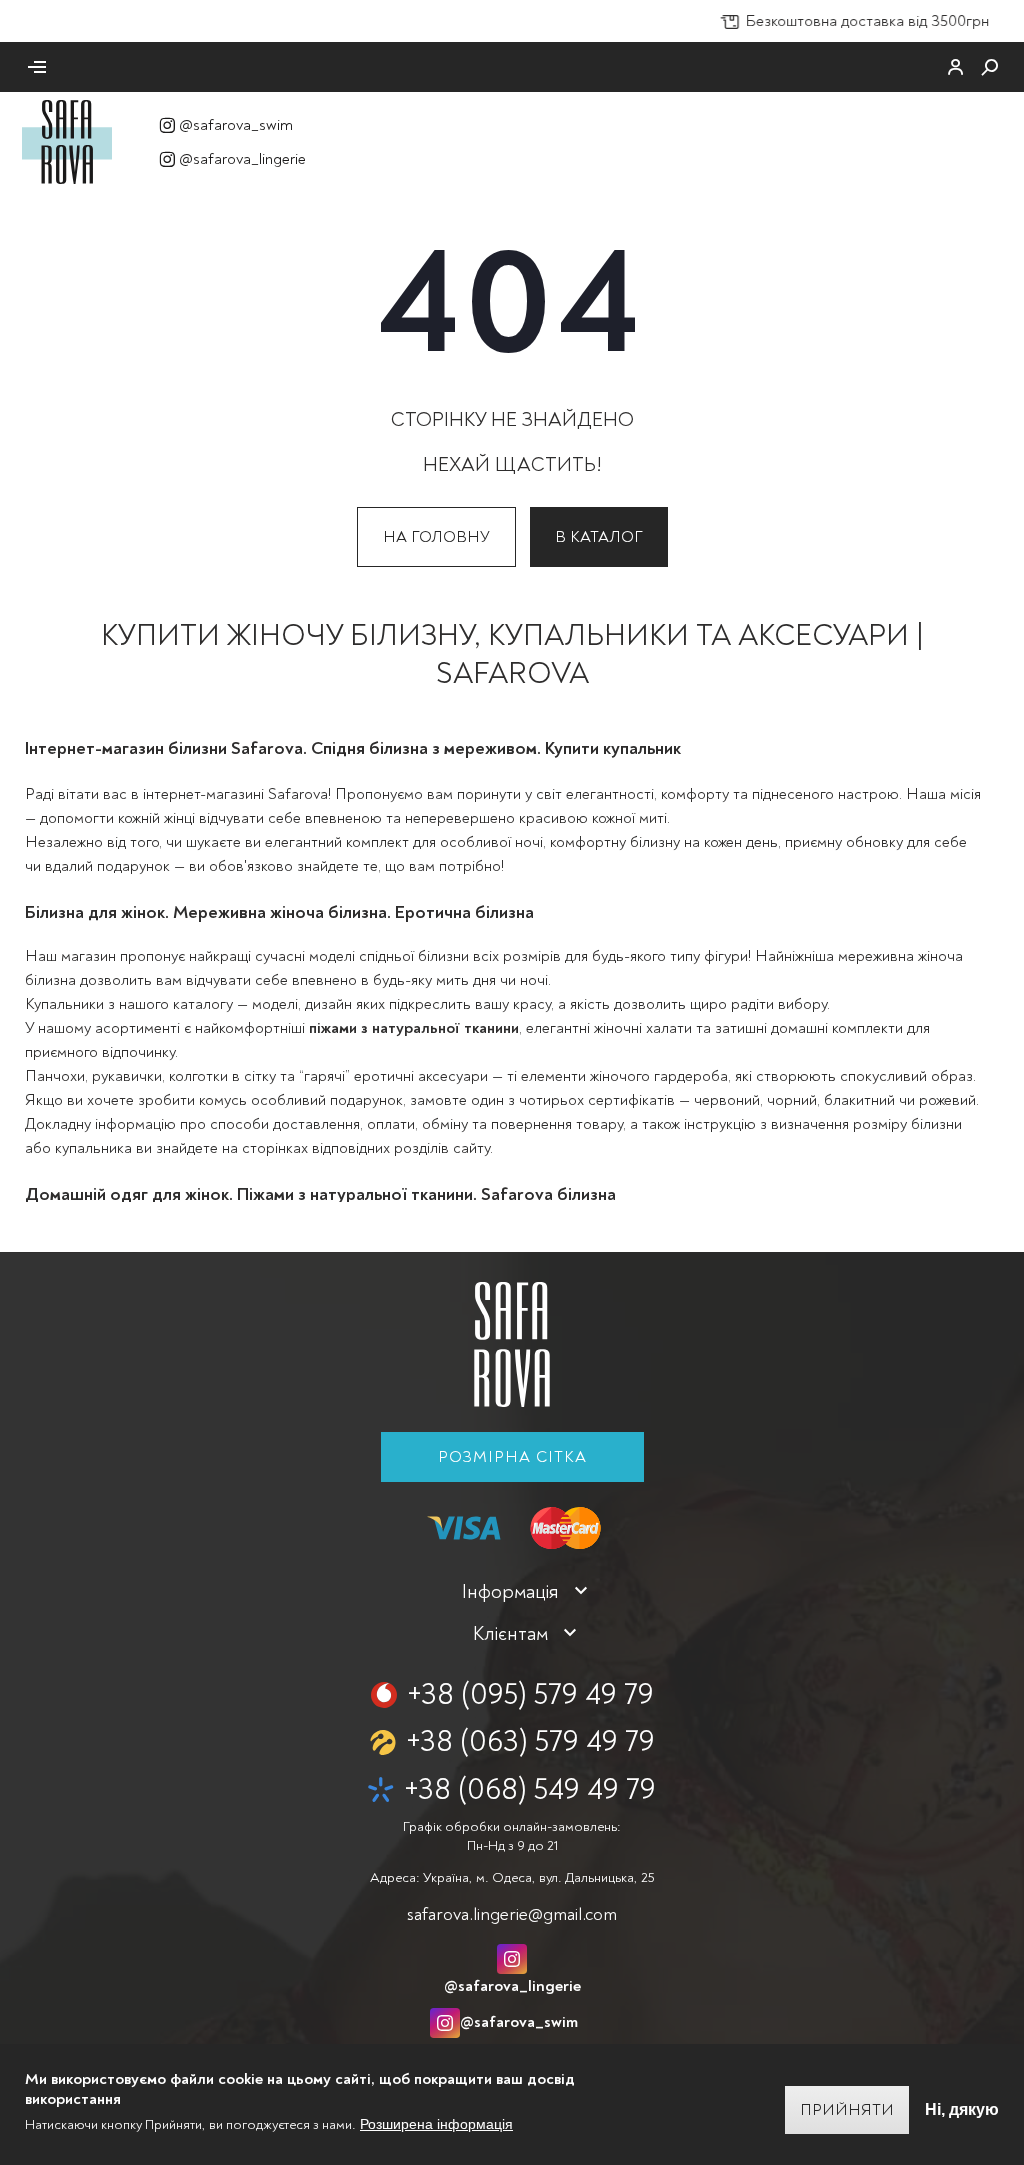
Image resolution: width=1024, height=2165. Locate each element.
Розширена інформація (436, 2124)
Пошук (990, 67)
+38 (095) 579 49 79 (530, 1694)
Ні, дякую (962, 2109)
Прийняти (847, 2110)
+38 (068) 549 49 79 (530, 1789)
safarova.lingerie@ (512, 1914)
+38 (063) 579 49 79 (530, 1741)
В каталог (599, 537)
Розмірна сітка (512, 1457)
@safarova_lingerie (242, 159)
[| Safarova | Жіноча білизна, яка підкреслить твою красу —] (67, 141)
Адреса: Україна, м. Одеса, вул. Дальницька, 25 (512, 1877)
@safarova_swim (236, 125)
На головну (436, 537)
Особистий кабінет (956, 67)
